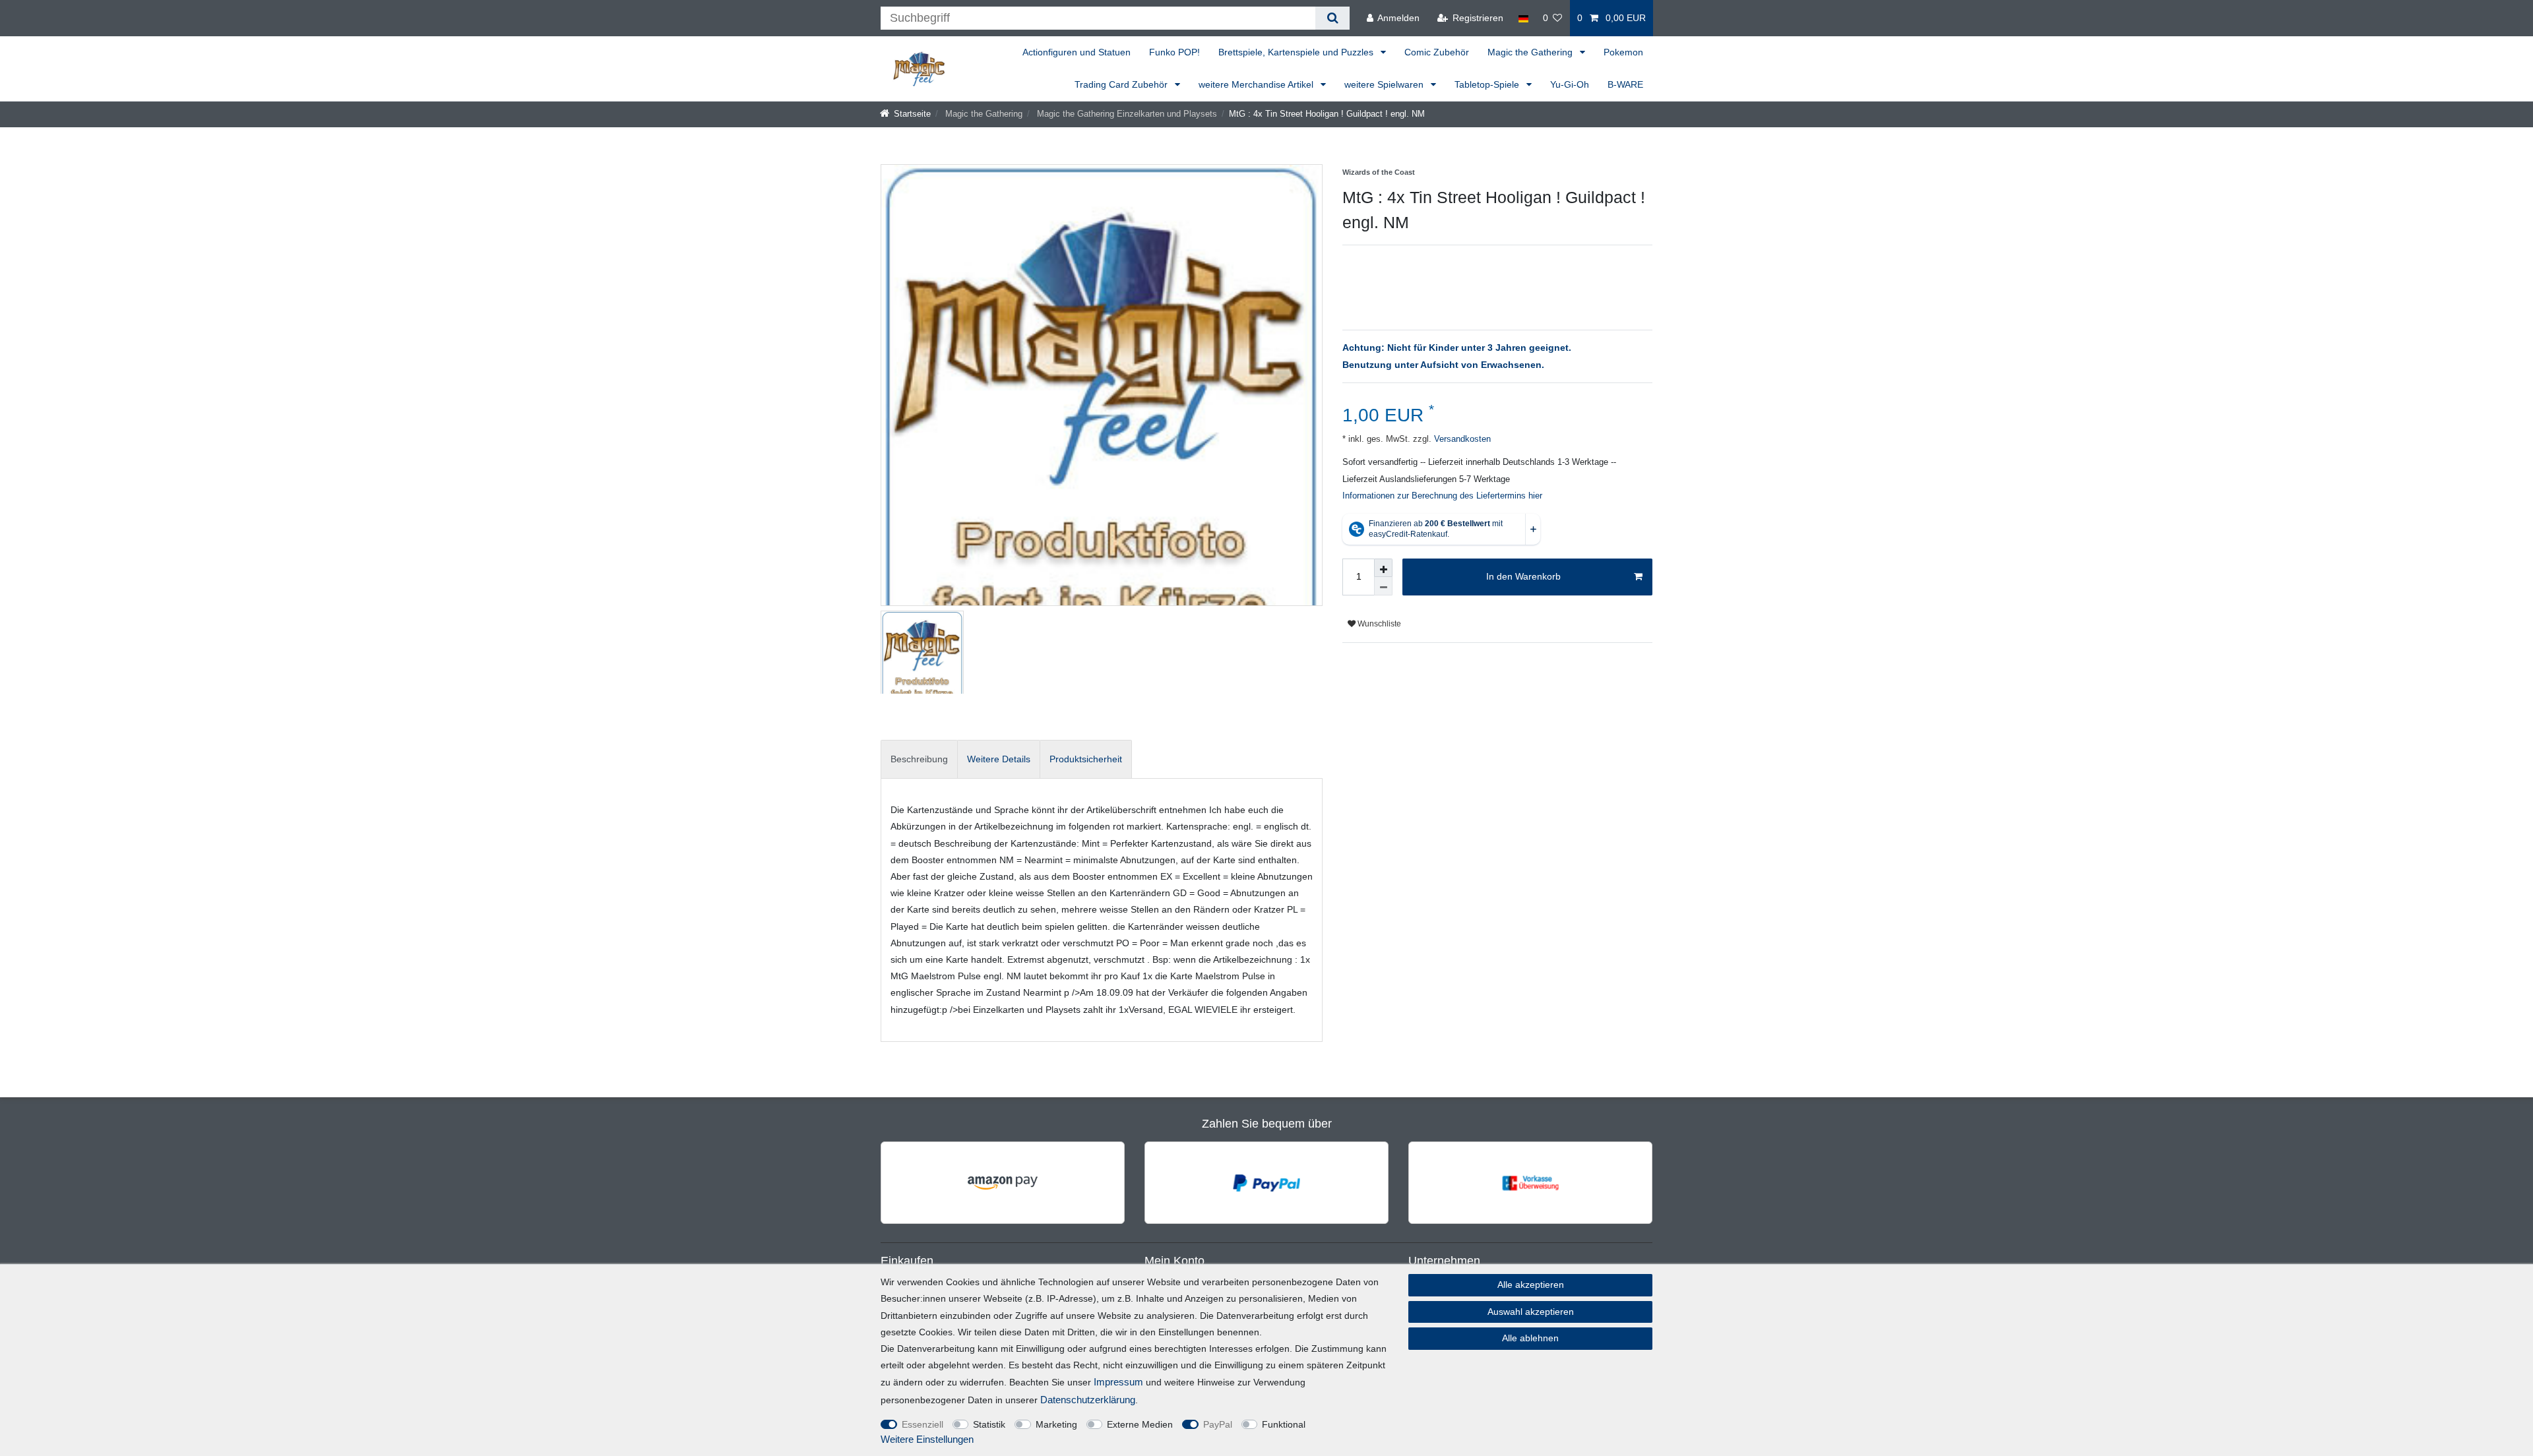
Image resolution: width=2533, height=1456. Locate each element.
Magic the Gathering (1531, 52)
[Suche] (1332, 18)
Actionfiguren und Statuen (1077, 52)
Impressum (1118, 1382)
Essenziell (923, 1424)
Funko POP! (1174, 52)
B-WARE (1625, 84)
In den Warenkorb (1523, 576)
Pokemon (1623, 52)
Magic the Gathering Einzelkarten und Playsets (1126, 114)
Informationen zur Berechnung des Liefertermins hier (1442, 496)
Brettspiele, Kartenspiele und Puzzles (1297, 52)
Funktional (1284, 1424)
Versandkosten (1461, 439)
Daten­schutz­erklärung (1088, 1400)
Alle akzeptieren (1531, 1285)
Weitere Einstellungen (927, 1439)
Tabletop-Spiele (1488, 84)
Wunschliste (1378, 624)
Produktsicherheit (1086, 759)
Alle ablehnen (1530, 1338)
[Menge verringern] (1383, 586)
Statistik (989, 1424)
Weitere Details (999, 759)
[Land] (1523, 18)
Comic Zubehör (1437, 52)
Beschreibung (919, 759)
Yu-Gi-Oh (1570, 84)
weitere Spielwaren (1385, 84)
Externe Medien (1140, 1424)
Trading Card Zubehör (1122, 84)
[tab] (919, 759)
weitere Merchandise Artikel (1257, 84)
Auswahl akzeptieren (1531, 1312)
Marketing (1056, 1424)
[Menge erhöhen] (1383, 568)
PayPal (1218, 1424)
